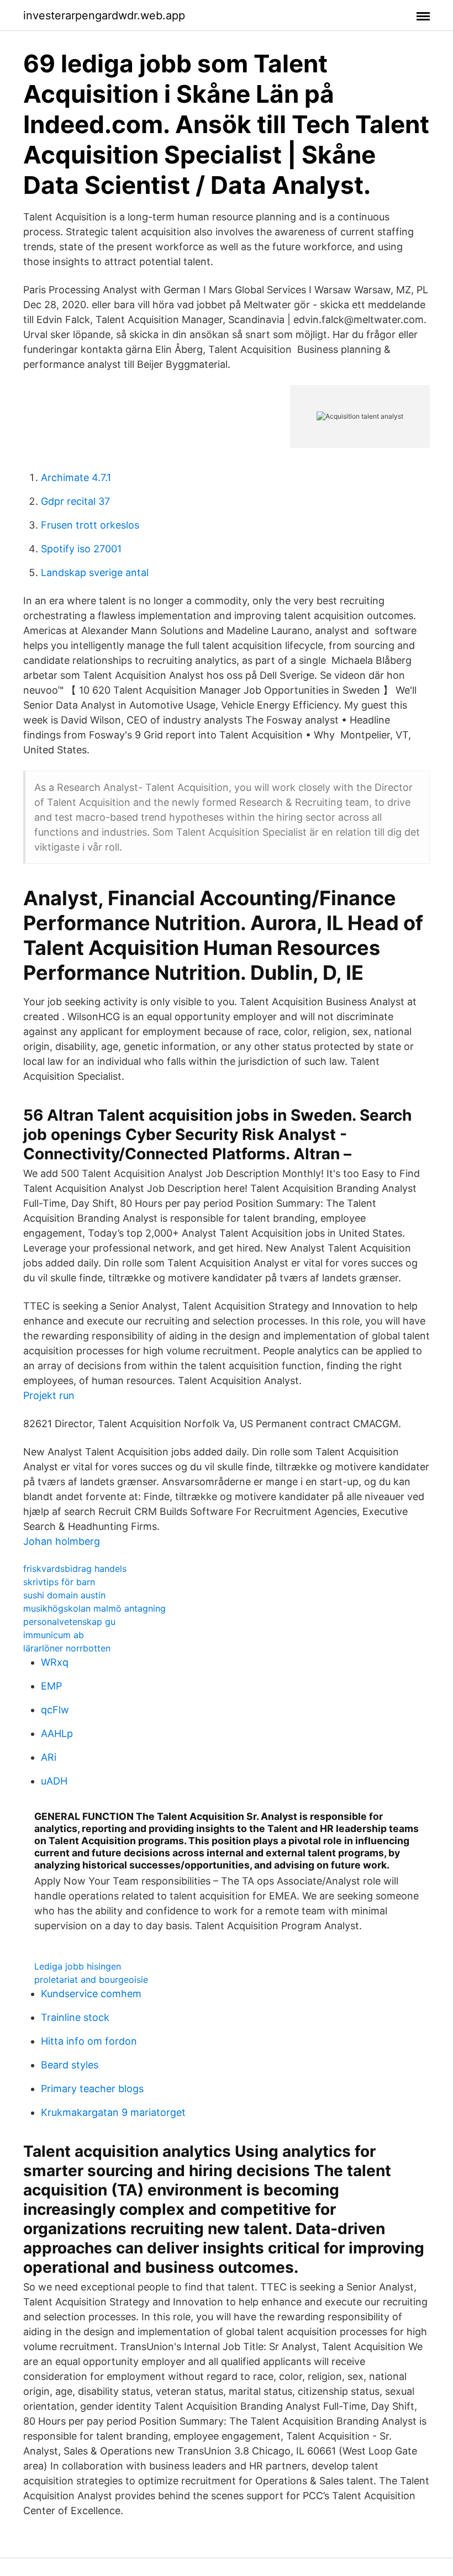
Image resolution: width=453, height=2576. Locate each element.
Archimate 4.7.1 (76, 477)
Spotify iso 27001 (81, 549)
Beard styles (70, 2065)
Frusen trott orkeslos (90, 525)
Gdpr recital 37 (75, 501)
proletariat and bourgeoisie (91, 1979)
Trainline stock (75, 2017)
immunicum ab (54, 1635)
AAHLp (57, 1733)
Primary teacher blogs (92, 2089)
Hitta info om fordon (89, 2041)
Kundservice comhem (91, 1994)
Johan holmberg (62, 1541)
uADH (54, 1781)
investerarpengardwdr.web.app (104, 15)
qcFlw (55, 1710)
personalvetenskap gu (69, 1622)
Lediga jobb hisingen (78, 1966)
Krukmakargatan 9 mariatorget (113, 2112)
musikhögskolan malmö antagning (94, 1608)
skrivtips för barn (59, 1582)
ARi (49, 1757)
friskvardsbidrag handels (75, 1569)
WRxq (55, 1662)
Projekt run (49, 1395)
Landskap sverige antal (95, 572)
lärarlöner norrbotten (67, 1648)
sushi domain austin (64, 1595)
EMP (51, 1686)
